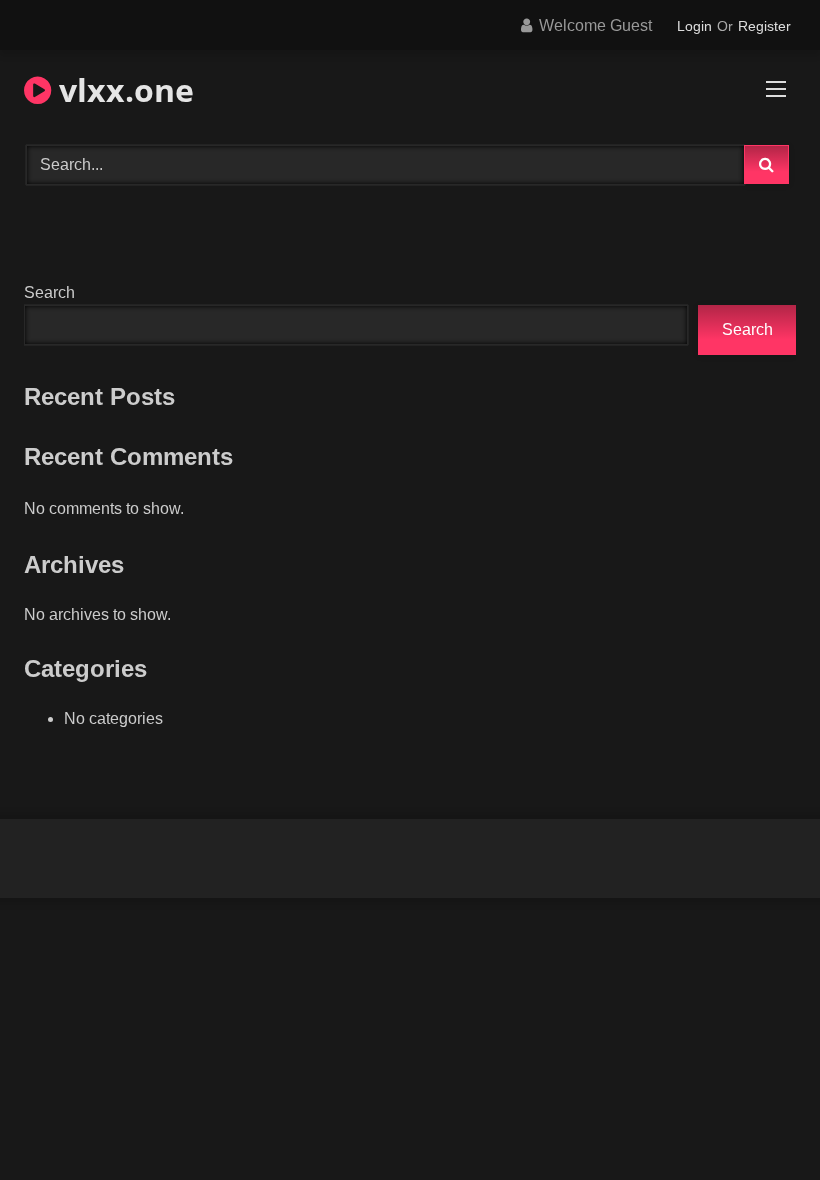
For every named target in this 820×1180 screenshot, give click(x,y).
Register (764, 26)
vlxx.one (122, 89)
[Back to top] (758, 1120)
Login (694, 26)
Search (49, 292)
